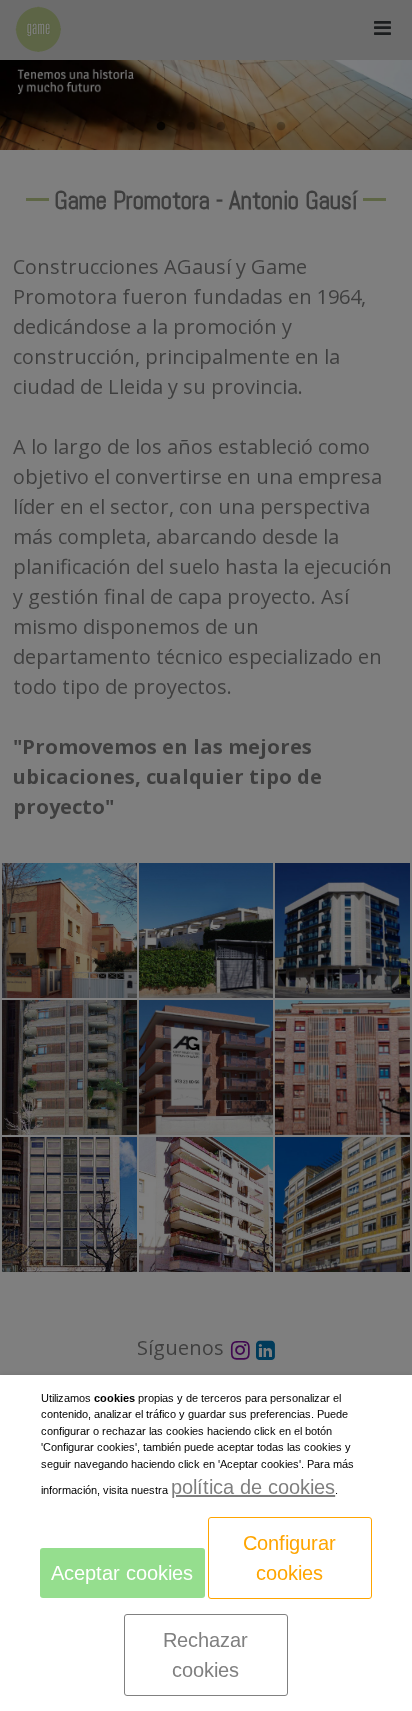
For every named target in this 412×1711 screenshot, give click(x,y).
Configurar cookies (289, 1558)
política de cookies (253, 1487)
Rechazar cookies (205, 1655)
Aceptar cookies (122, 1573)
